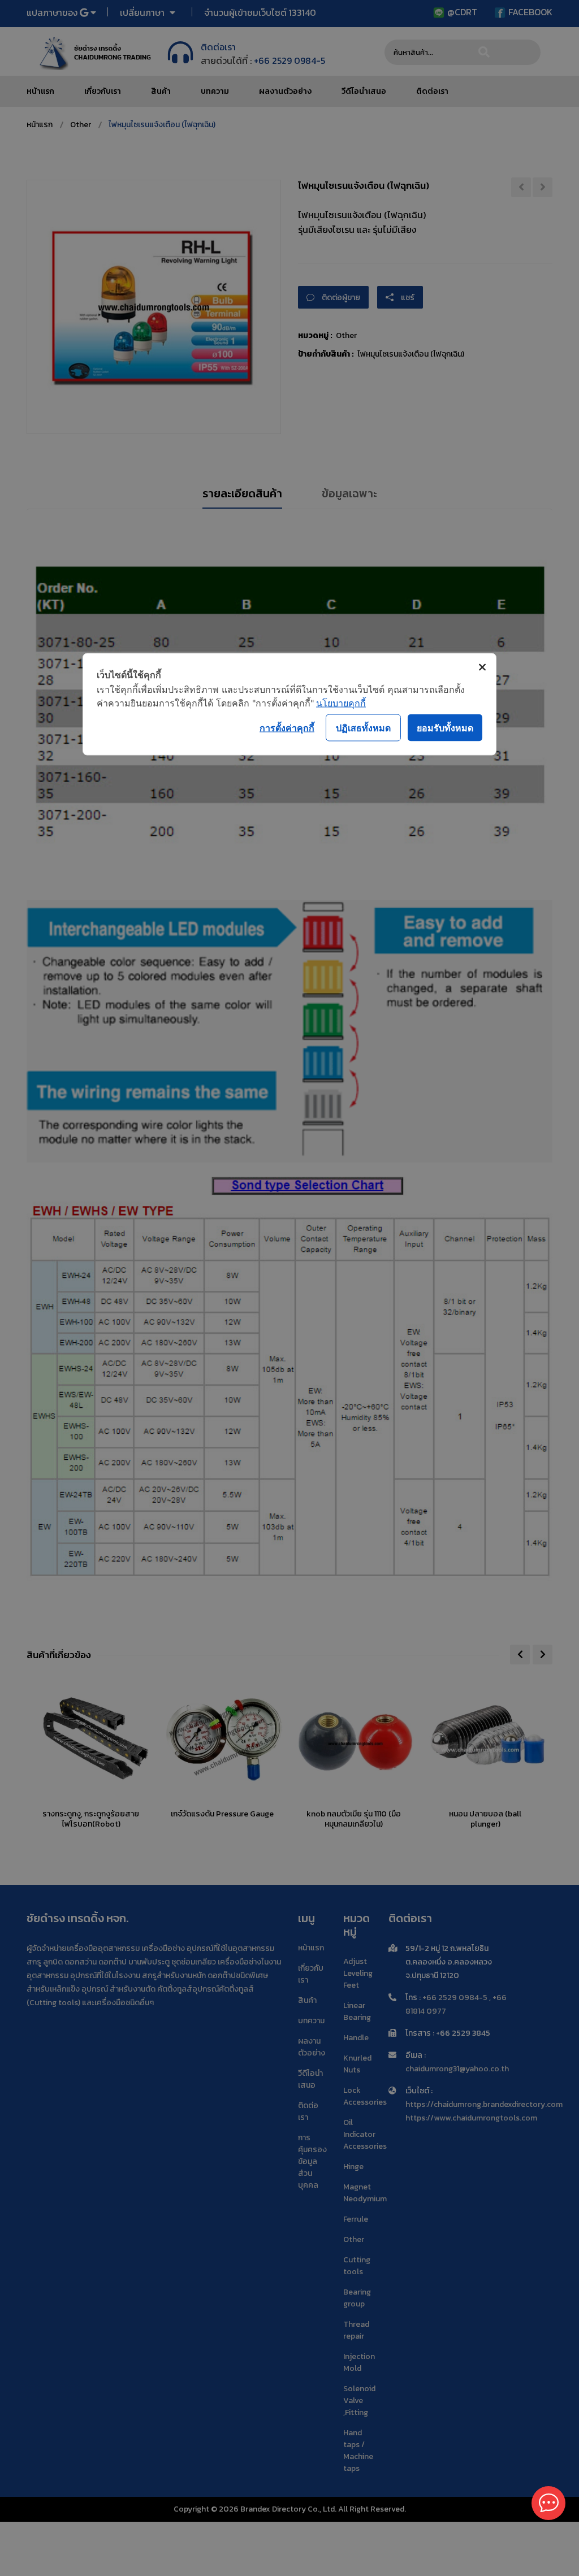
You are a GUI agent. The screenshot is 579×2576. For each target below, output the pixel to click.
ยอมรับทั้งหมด (445, 727)
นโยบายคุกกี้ (341, 703)
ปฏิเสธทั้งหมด (363, 727)
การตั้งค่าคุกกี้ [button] (287, 727)
